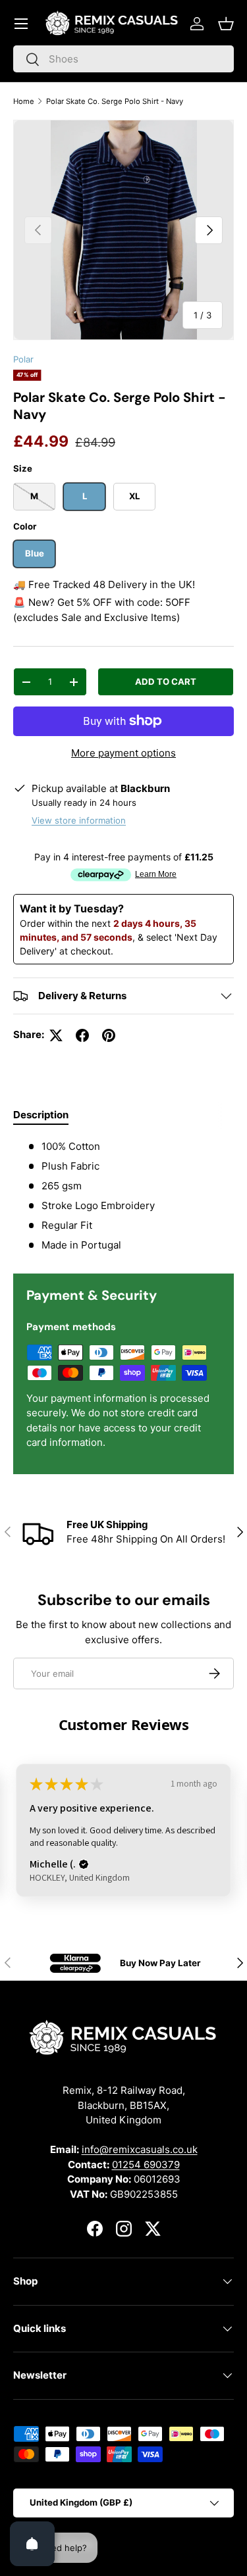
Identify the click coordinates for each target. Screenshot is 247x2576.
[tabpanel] (123, 1196)
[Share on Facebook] (82, 1035)
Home (24, 101)
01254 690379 (146, 2165)
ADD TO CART (166, 681)
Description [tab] (41, 1115)
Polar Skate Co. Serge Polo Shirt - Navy (115, 101)
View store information (79, 820)
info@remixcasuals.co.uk (140, 2149)
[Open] (32, 2544)
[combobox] (123, 59)
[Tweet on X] (56, 1035)
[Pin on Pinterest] (109, 1035)
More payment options (123, 753)
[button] (226, 24)
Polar (23, 359)
